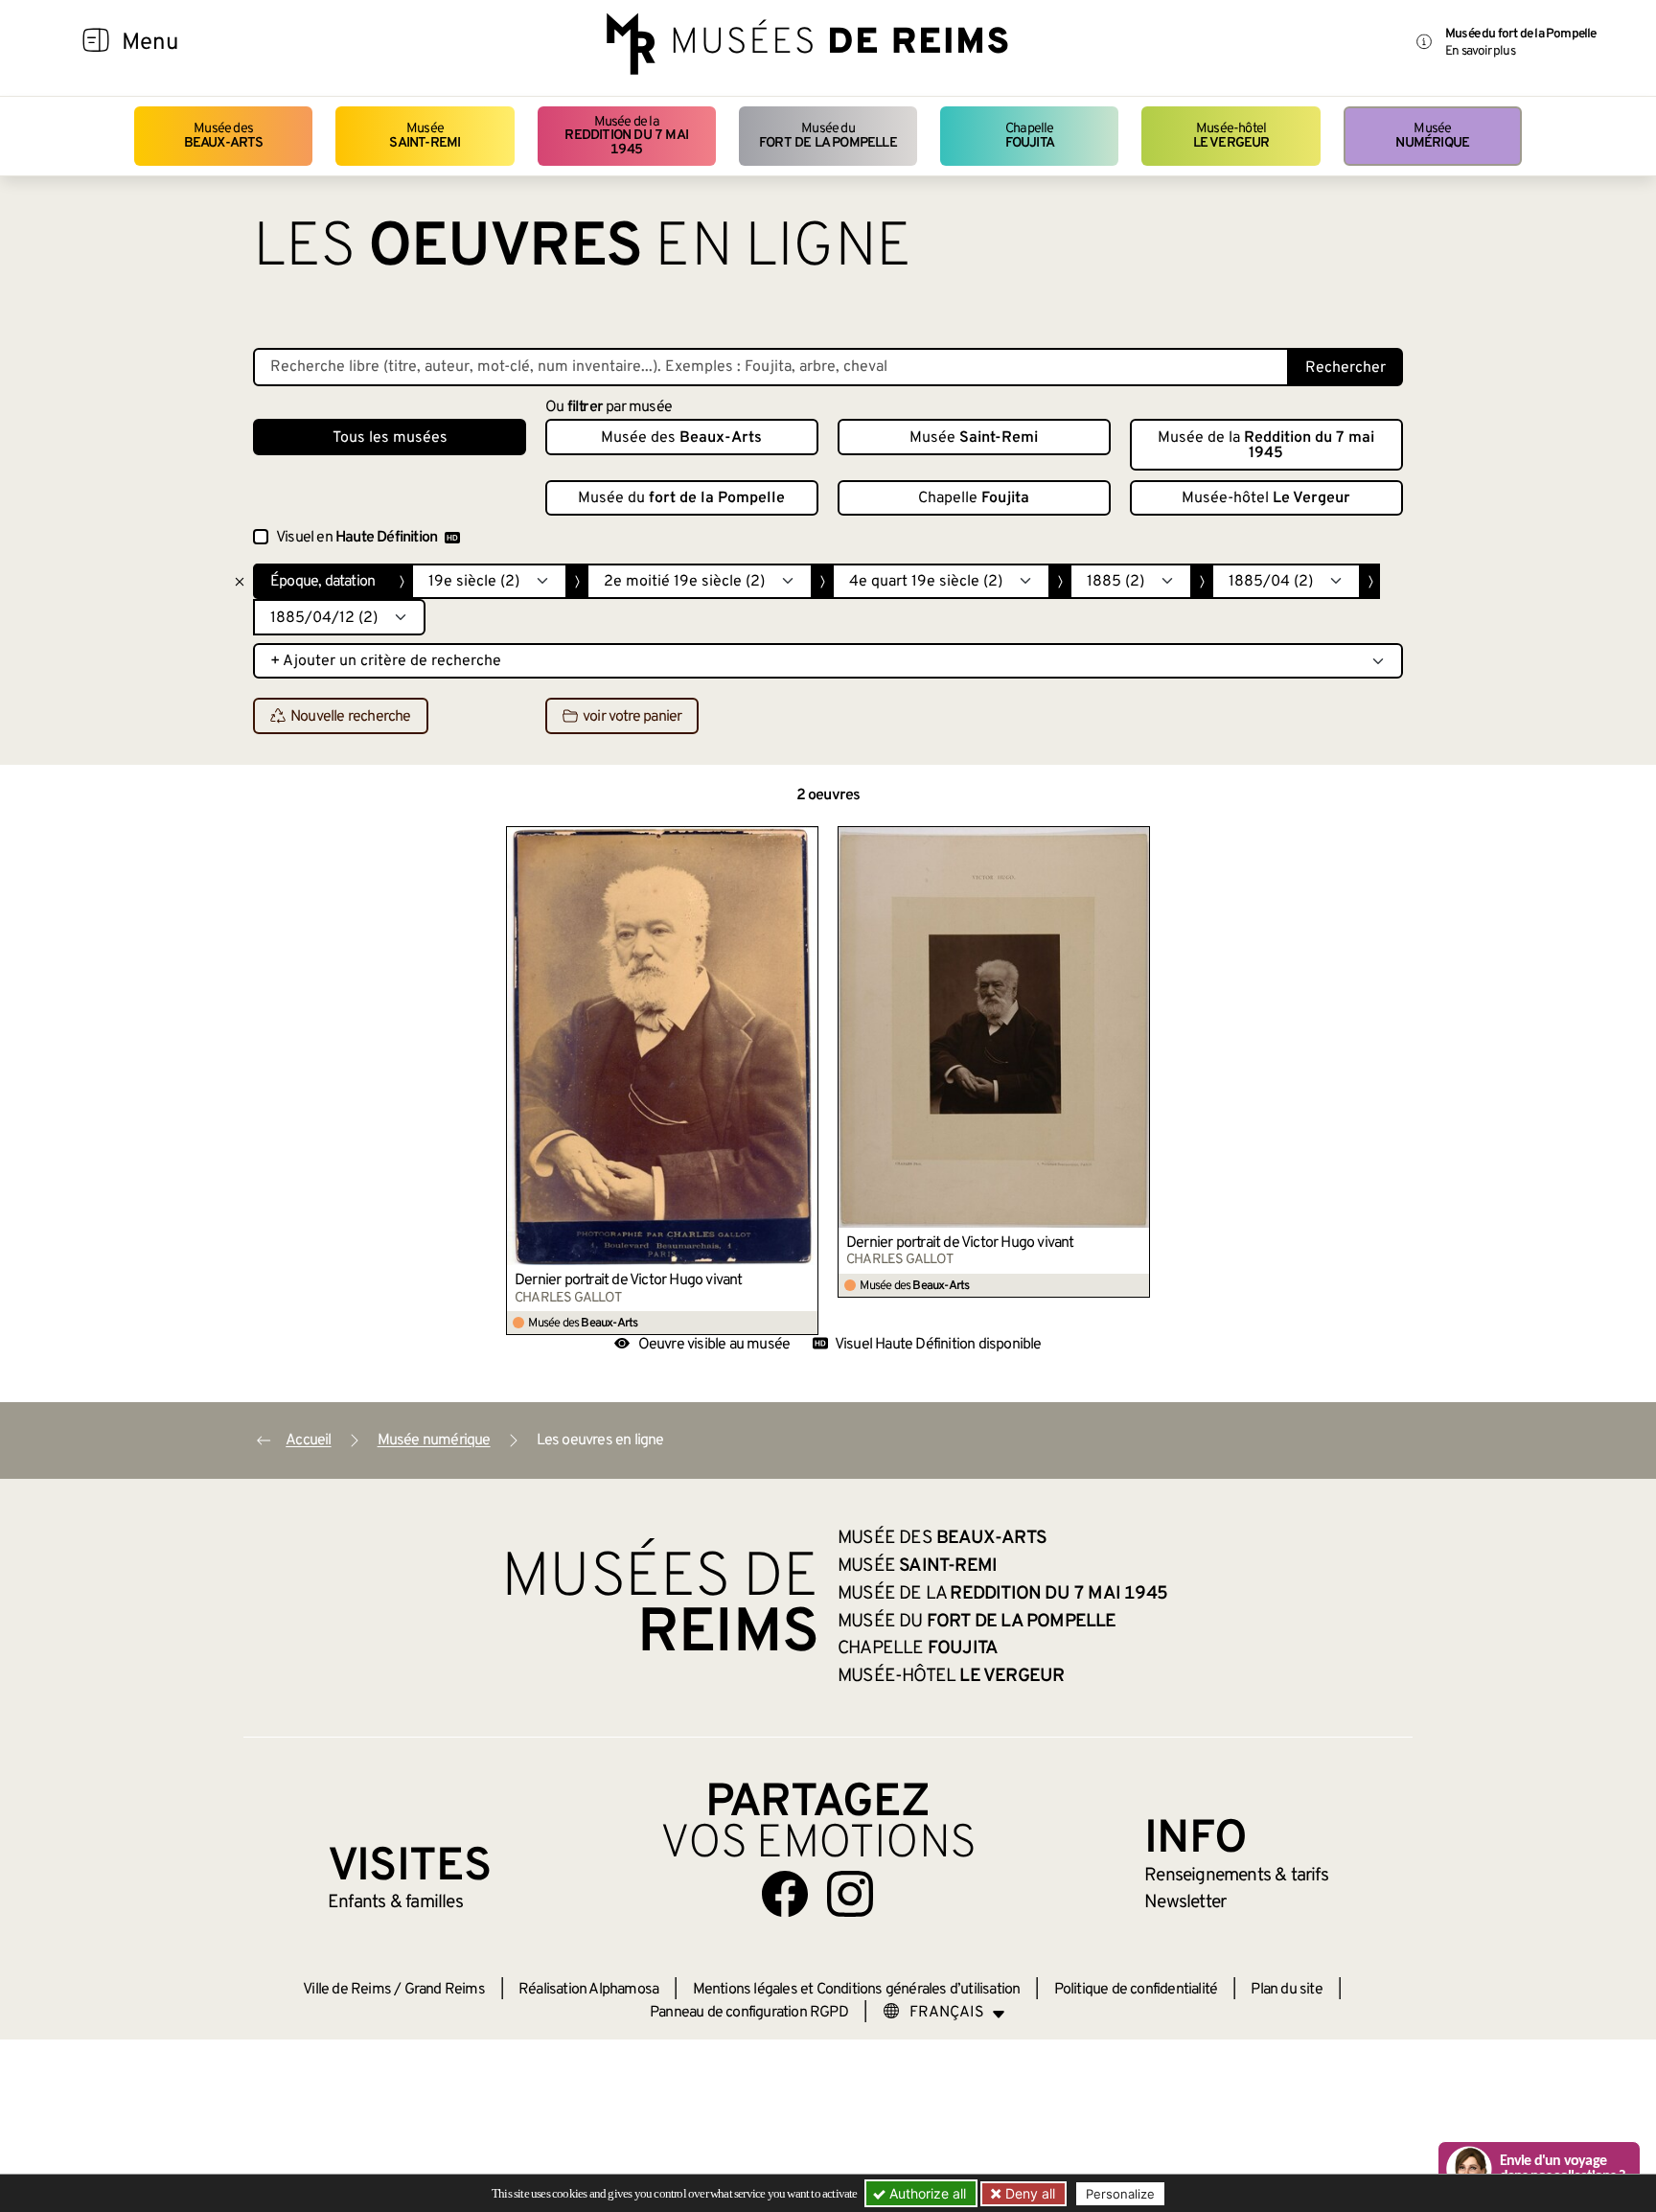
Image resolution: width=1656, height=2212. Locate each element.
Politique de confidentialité (1136, 1990)
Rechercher (1345, 368)
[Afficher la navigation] (96, 43)
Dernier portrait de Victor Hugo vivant (629, 1280)
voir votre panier (632, 717)
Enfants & (395, 1902)
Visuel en (356, 538)
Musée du (828, 136)
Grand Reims (445, 1990)
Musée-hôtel (1231, 136)
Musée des (224, 136)
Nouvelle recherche (351, 717)
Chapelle (1030, 136)
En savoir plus (1480, 51)
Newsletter (1185, 1902)
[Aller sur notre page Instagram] (850, 1894)
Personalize (1120, 2194)
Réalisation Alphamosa (588, 1990)
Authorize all (926, 2193)
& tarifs (1236, 1876)
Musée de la (626, 136)
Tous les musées (390, 438)
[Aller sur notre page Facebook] (785, 1894)
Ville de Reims (347, 1990)
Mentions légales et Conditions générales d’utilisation (857, 1990)
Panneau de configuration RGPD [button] (749, 2013)
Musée (425, 136)
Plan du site (1286, 1990)
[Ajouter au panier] (804, 841)
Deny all (1028, 2193)
